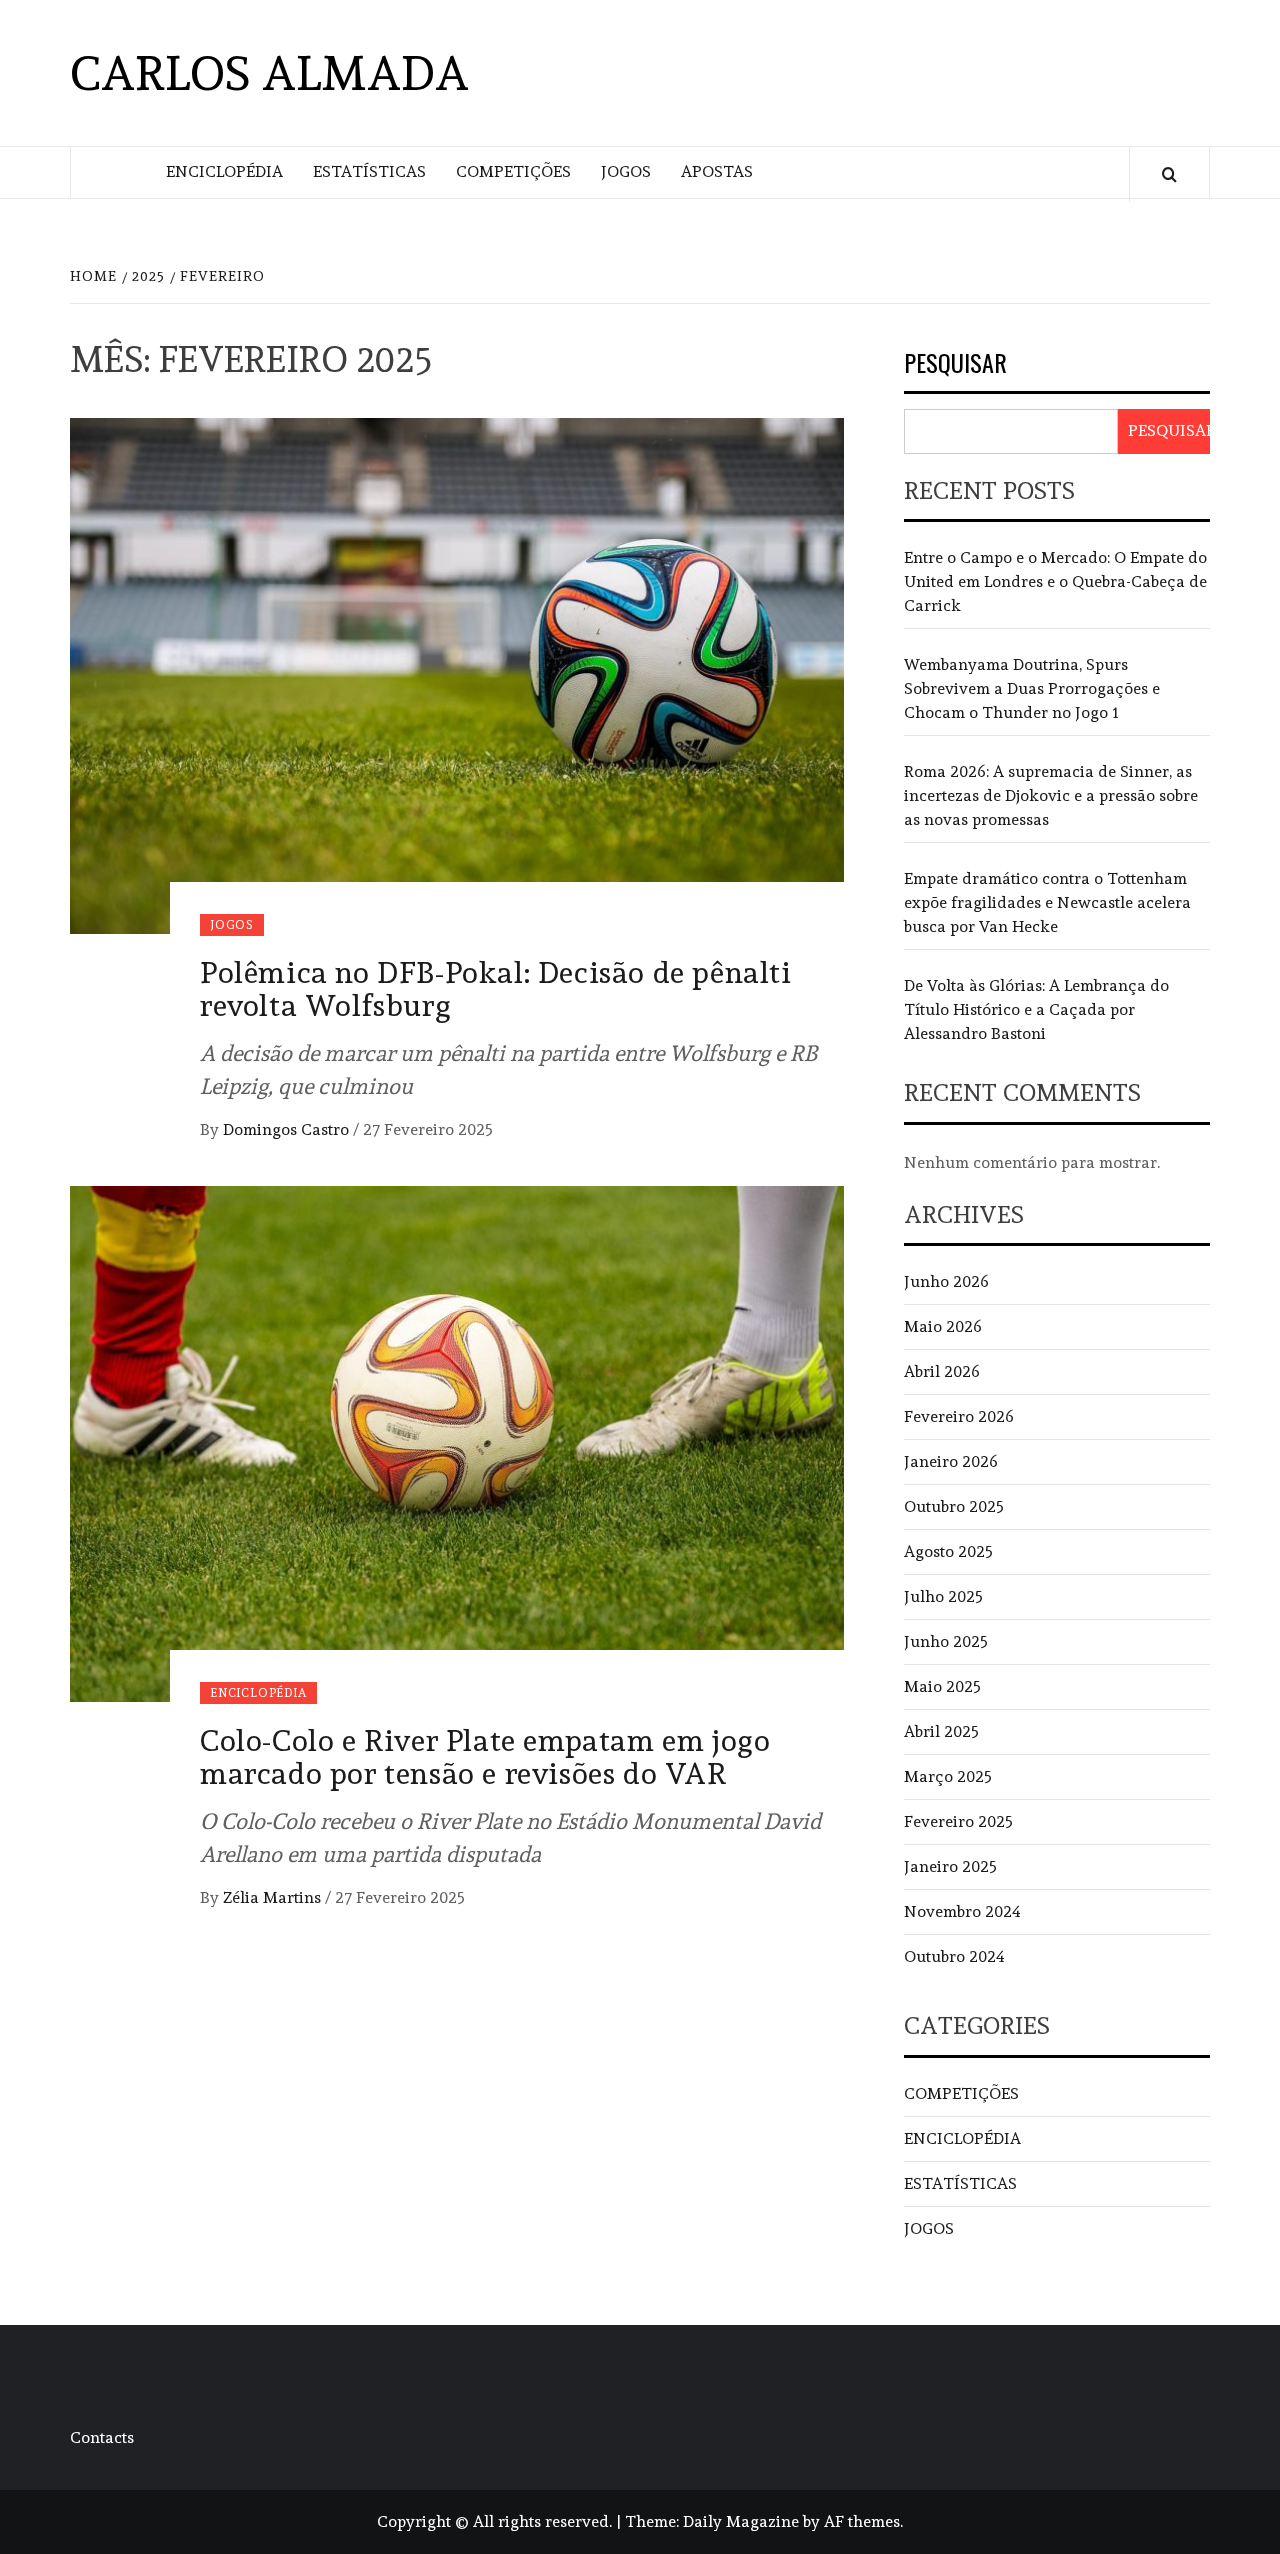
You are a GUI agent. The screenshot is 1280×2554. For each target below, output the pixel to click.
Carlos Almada (269, 73)
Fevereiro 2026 (959, 1416)
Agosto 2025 (948, 1551)
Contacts (102, 2437)
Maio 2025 (942, 1686)
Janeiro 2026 (951, 1461)
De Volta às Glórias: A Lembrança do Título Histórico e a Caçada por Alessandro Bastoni (1036, 1009)
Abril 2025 (941, 1731)
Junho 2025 (946, 1641)
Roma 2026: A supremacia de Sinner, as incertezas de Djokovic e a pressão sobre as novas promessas (1051, 795)
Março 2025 (948, 1776)
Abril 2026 (942, 1371)
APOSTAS (717, 171)
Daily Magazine (741, 2521)
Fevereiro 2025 (958, 1821)
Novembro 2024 (962, 1911)
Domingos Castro (288, 1129)
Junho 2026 (946, 1281)
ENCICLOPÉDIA (224, 171)
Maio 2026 (943, 1326)
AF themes (862, 2521)
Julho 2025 (943, 1596)
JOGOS (626, 171)
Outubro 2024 (954, 1956)
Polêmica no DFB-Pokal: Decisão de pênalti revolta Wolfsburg (496, 989)
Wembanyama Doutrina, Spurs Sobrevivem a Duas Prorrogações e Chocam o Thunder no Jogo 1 (1032, 688)
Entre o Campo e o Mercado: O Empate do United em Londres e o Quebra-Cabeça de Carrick (1055, 581)
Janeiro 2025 (950, 1866)
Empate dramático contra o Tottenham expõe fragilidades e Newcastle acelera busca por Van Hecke (1047, 902)
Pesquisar (955, 364)
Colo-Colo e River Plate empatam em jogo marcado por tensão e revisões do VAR (485, 1757)
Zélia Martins (274, 1897)
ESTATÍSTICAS (369, 171)
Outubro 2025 (954, 1506)
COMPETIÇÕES (513, 171)
